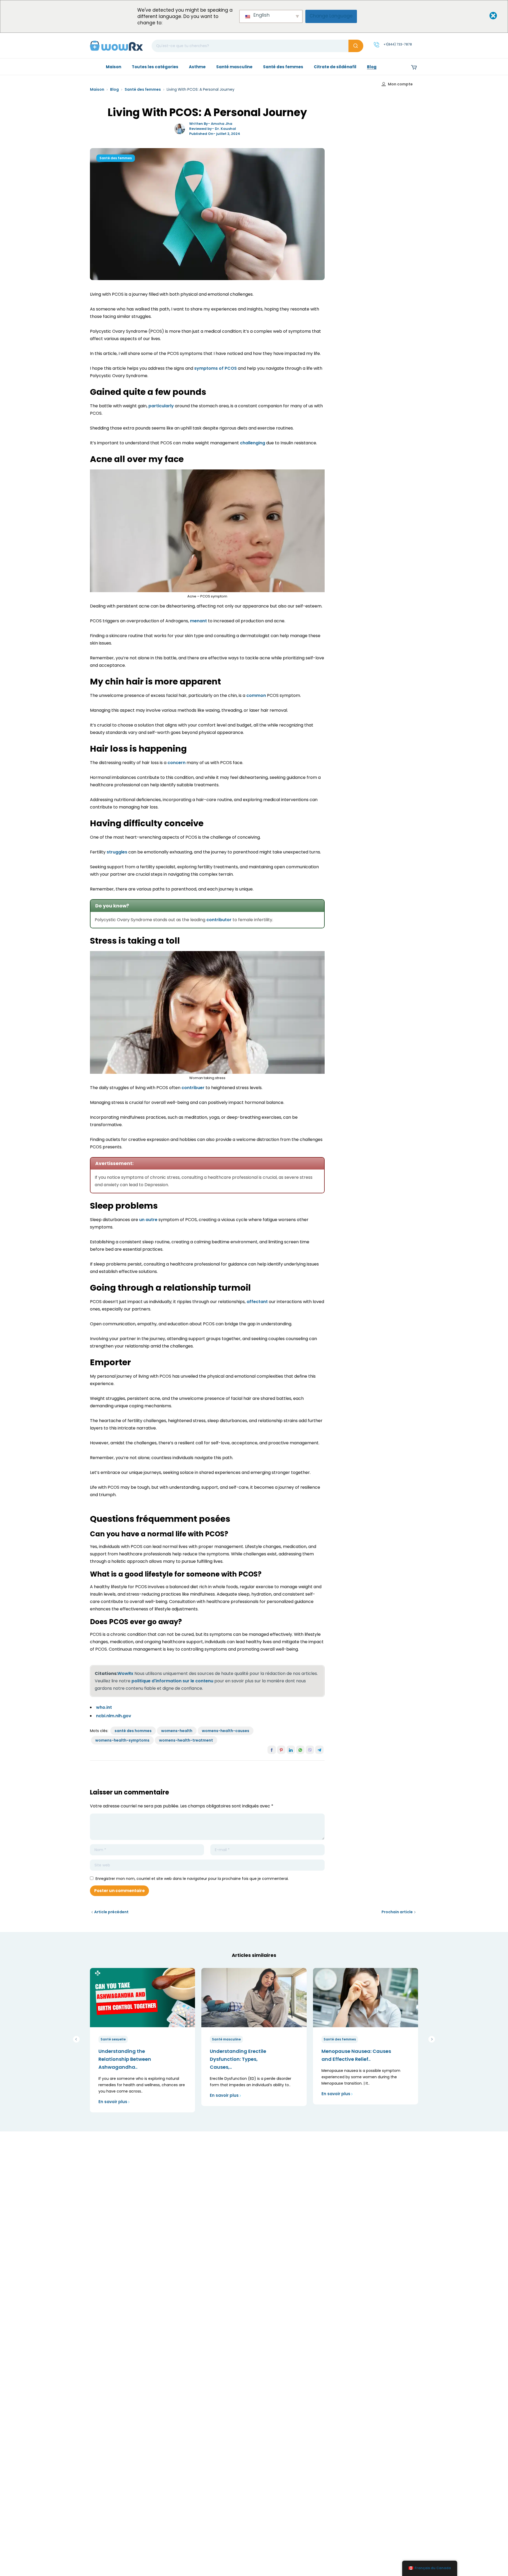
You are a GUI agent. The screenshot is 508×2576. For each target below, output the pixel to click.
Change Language (331, 16)
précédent (76, 2039)
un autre (148, 1220)
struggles (117, 852)
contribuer (193, 1088)
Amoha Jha (222, 124)
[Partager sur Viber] (310, 1750)
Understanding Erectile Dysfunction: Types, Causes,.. (238, 2059)
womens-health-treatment (186, 1740)
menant (198, 621)
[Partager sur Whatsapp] (300, 1750)
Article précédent (111, 1912)
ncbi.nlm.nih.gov (114, 1716)
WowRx (125, 1673)
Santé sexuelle (113, 2039)
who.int (104, 1707)
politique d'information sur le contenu (172, 1681)
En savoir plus (113, 2102)
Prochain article (397, 1912)
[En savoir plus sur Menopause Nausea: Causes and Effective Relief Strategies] (366, 1997)
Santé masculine (226, 2039)
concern (176, 763)
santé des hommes (133, 1731)
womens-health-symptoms (122, 1740)
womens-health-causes (226, 1731)
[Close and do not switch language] (489, 16)
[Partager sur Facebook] (272, 1750)
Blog (114, 89)
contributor (219, 920)
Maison (97, 89)
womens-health (177, 1731)
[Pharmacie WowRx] (116, 45)
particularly (161, 406)
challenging (253, 443)
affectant (257, 1302)
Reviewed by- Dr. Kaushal (213, 129)
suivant (432, 2039)
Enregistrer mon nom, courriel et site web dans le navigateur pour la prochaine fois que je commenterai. (192, 1879)
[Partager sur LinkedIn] (291, 1750)
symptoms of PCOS (216, 368)
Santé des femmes (143, 89)
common (256, 695)
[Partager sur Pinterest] (281, 1750)
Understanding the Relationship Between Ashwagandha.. (125, 2059)
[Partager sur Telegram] (319, 1750)
